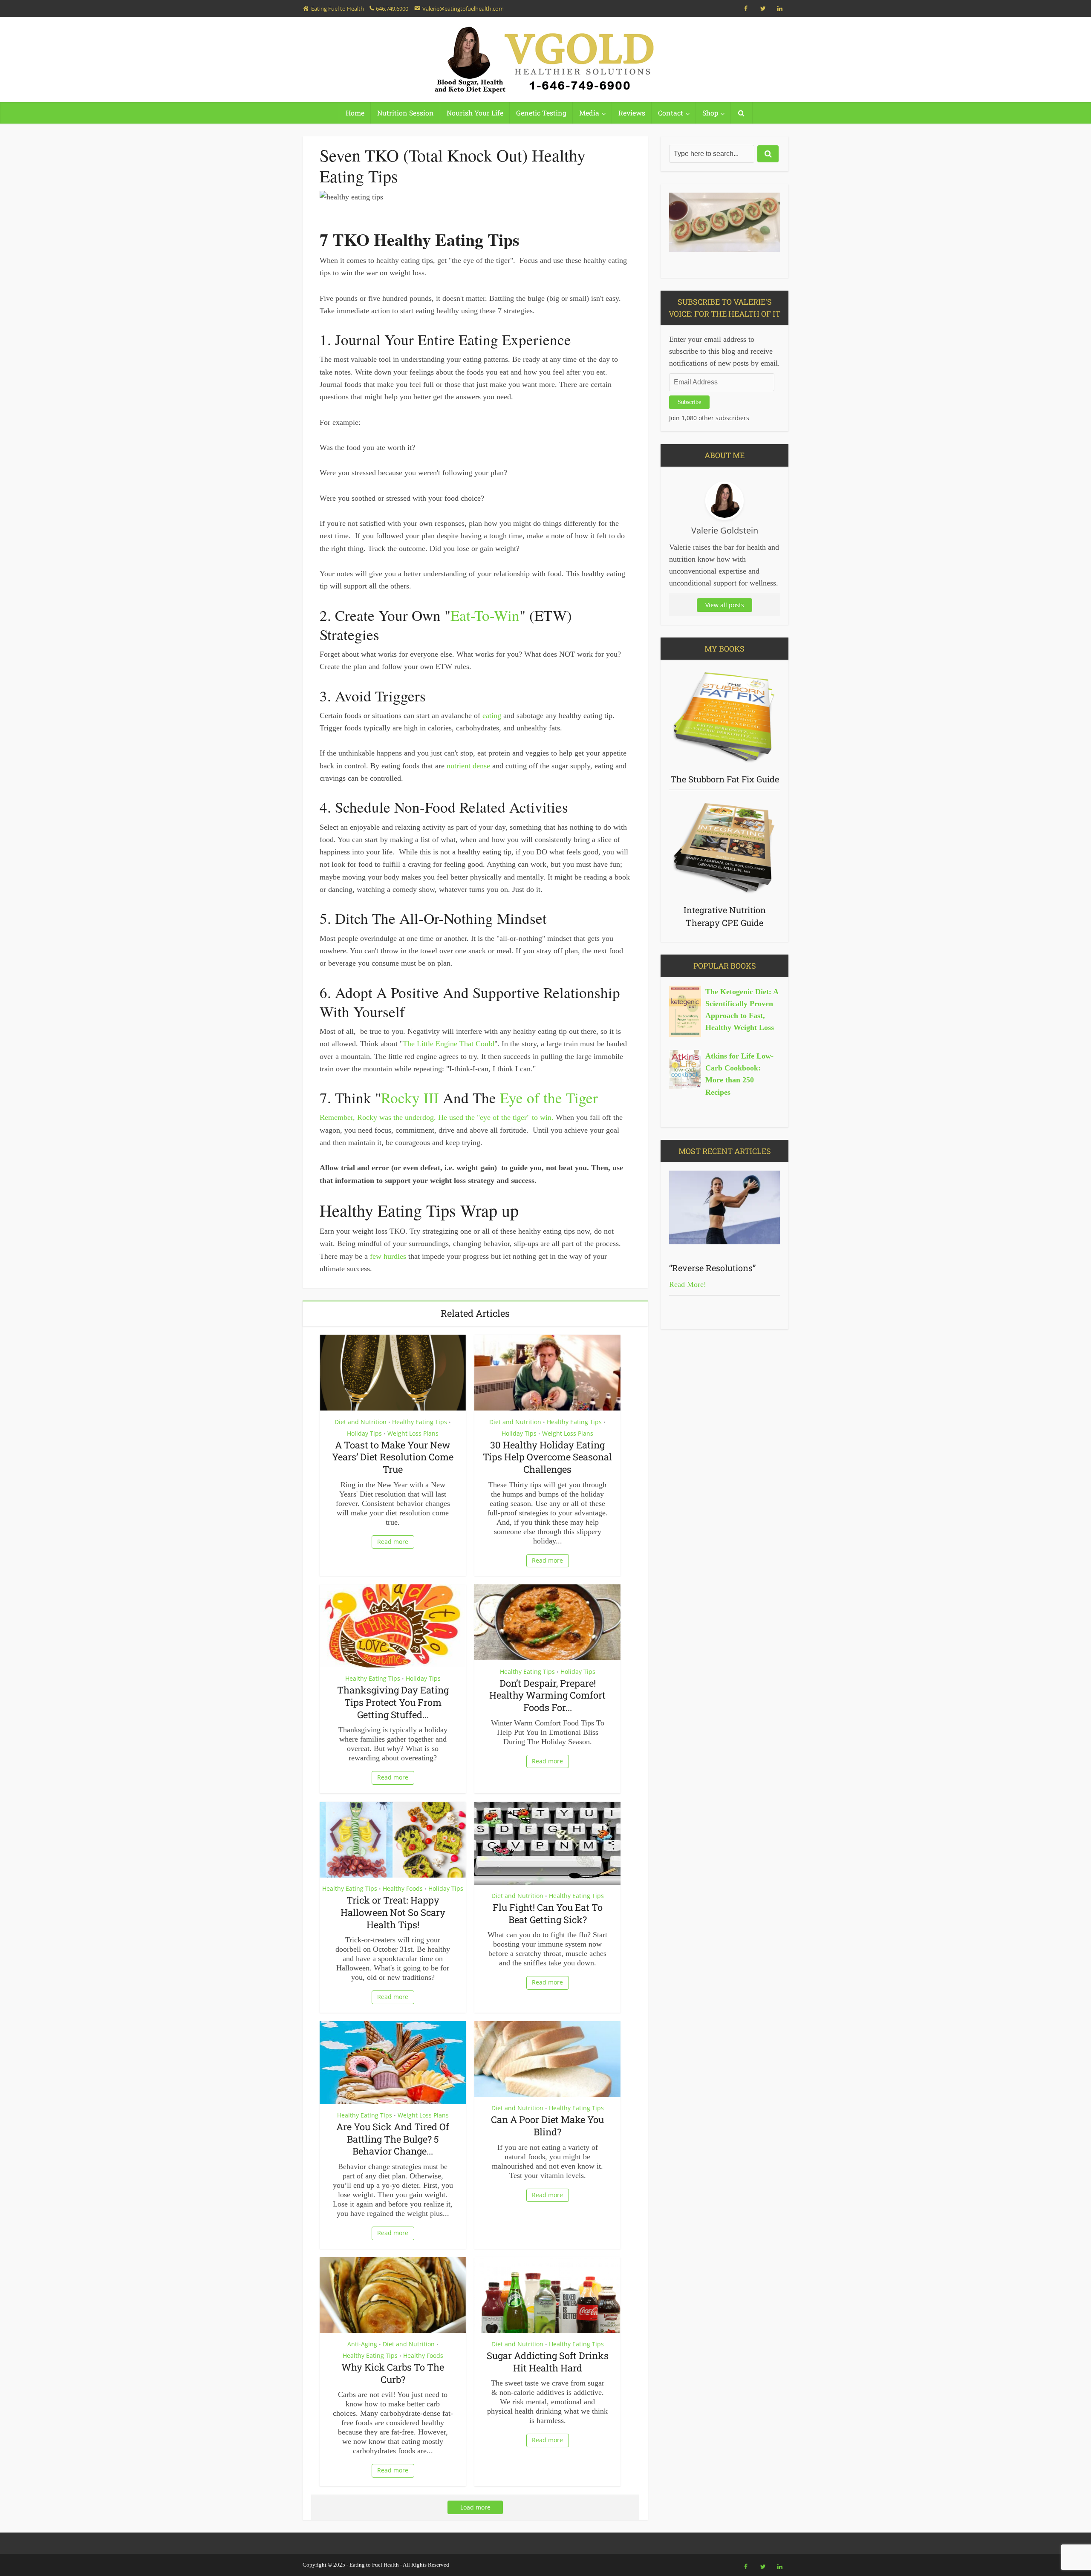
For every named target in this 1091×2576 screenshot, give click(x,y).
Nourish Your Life (475, 113)
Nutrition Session (406, 113)
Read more (393, 1542)
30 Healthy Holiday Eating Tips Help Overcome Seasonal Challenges (547, 1457)
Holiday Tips (364, 1433)
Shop (710, 113)
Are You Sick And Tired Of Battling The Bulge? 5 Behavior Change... (393, 2139)
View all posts (725, 605)
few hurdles (388, 1256)
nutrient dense (468, 766)
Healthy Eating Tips (420, 1422)
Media (589, 113)
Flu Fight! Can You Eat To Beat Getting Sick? (548, 1913)
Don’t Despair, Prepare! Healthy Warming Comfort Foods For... (547, 1695)
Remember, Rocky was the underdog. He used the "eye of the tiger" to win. (437, 1117)
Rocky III (410, 1098)
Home (355, 113)
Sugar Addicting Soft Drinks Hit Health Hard (548, 2362)
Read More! (688, 1284)
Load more (475, 2507)
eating (492, 715)
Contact (671, 113)
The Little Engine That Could (449, 1044)
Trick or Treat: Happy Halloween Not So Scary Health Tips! (393, 1912)
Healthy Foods (403, 1888)
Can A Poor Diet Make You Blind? (547, 2126)
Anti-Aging (362, 2344)
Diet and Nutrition (361, 1422)
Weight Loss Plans (413, 1433)
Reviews (632, 113)
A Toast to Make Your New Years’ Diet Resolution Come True (393, 1457)
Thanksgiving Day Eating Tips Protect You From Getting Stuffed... (393, 1702)
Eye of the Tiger (549, 1098)
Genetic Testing (541, 113)
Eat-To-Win (485, 615)
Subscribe (689, 402)
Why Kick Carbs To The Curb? (393, 2373)
